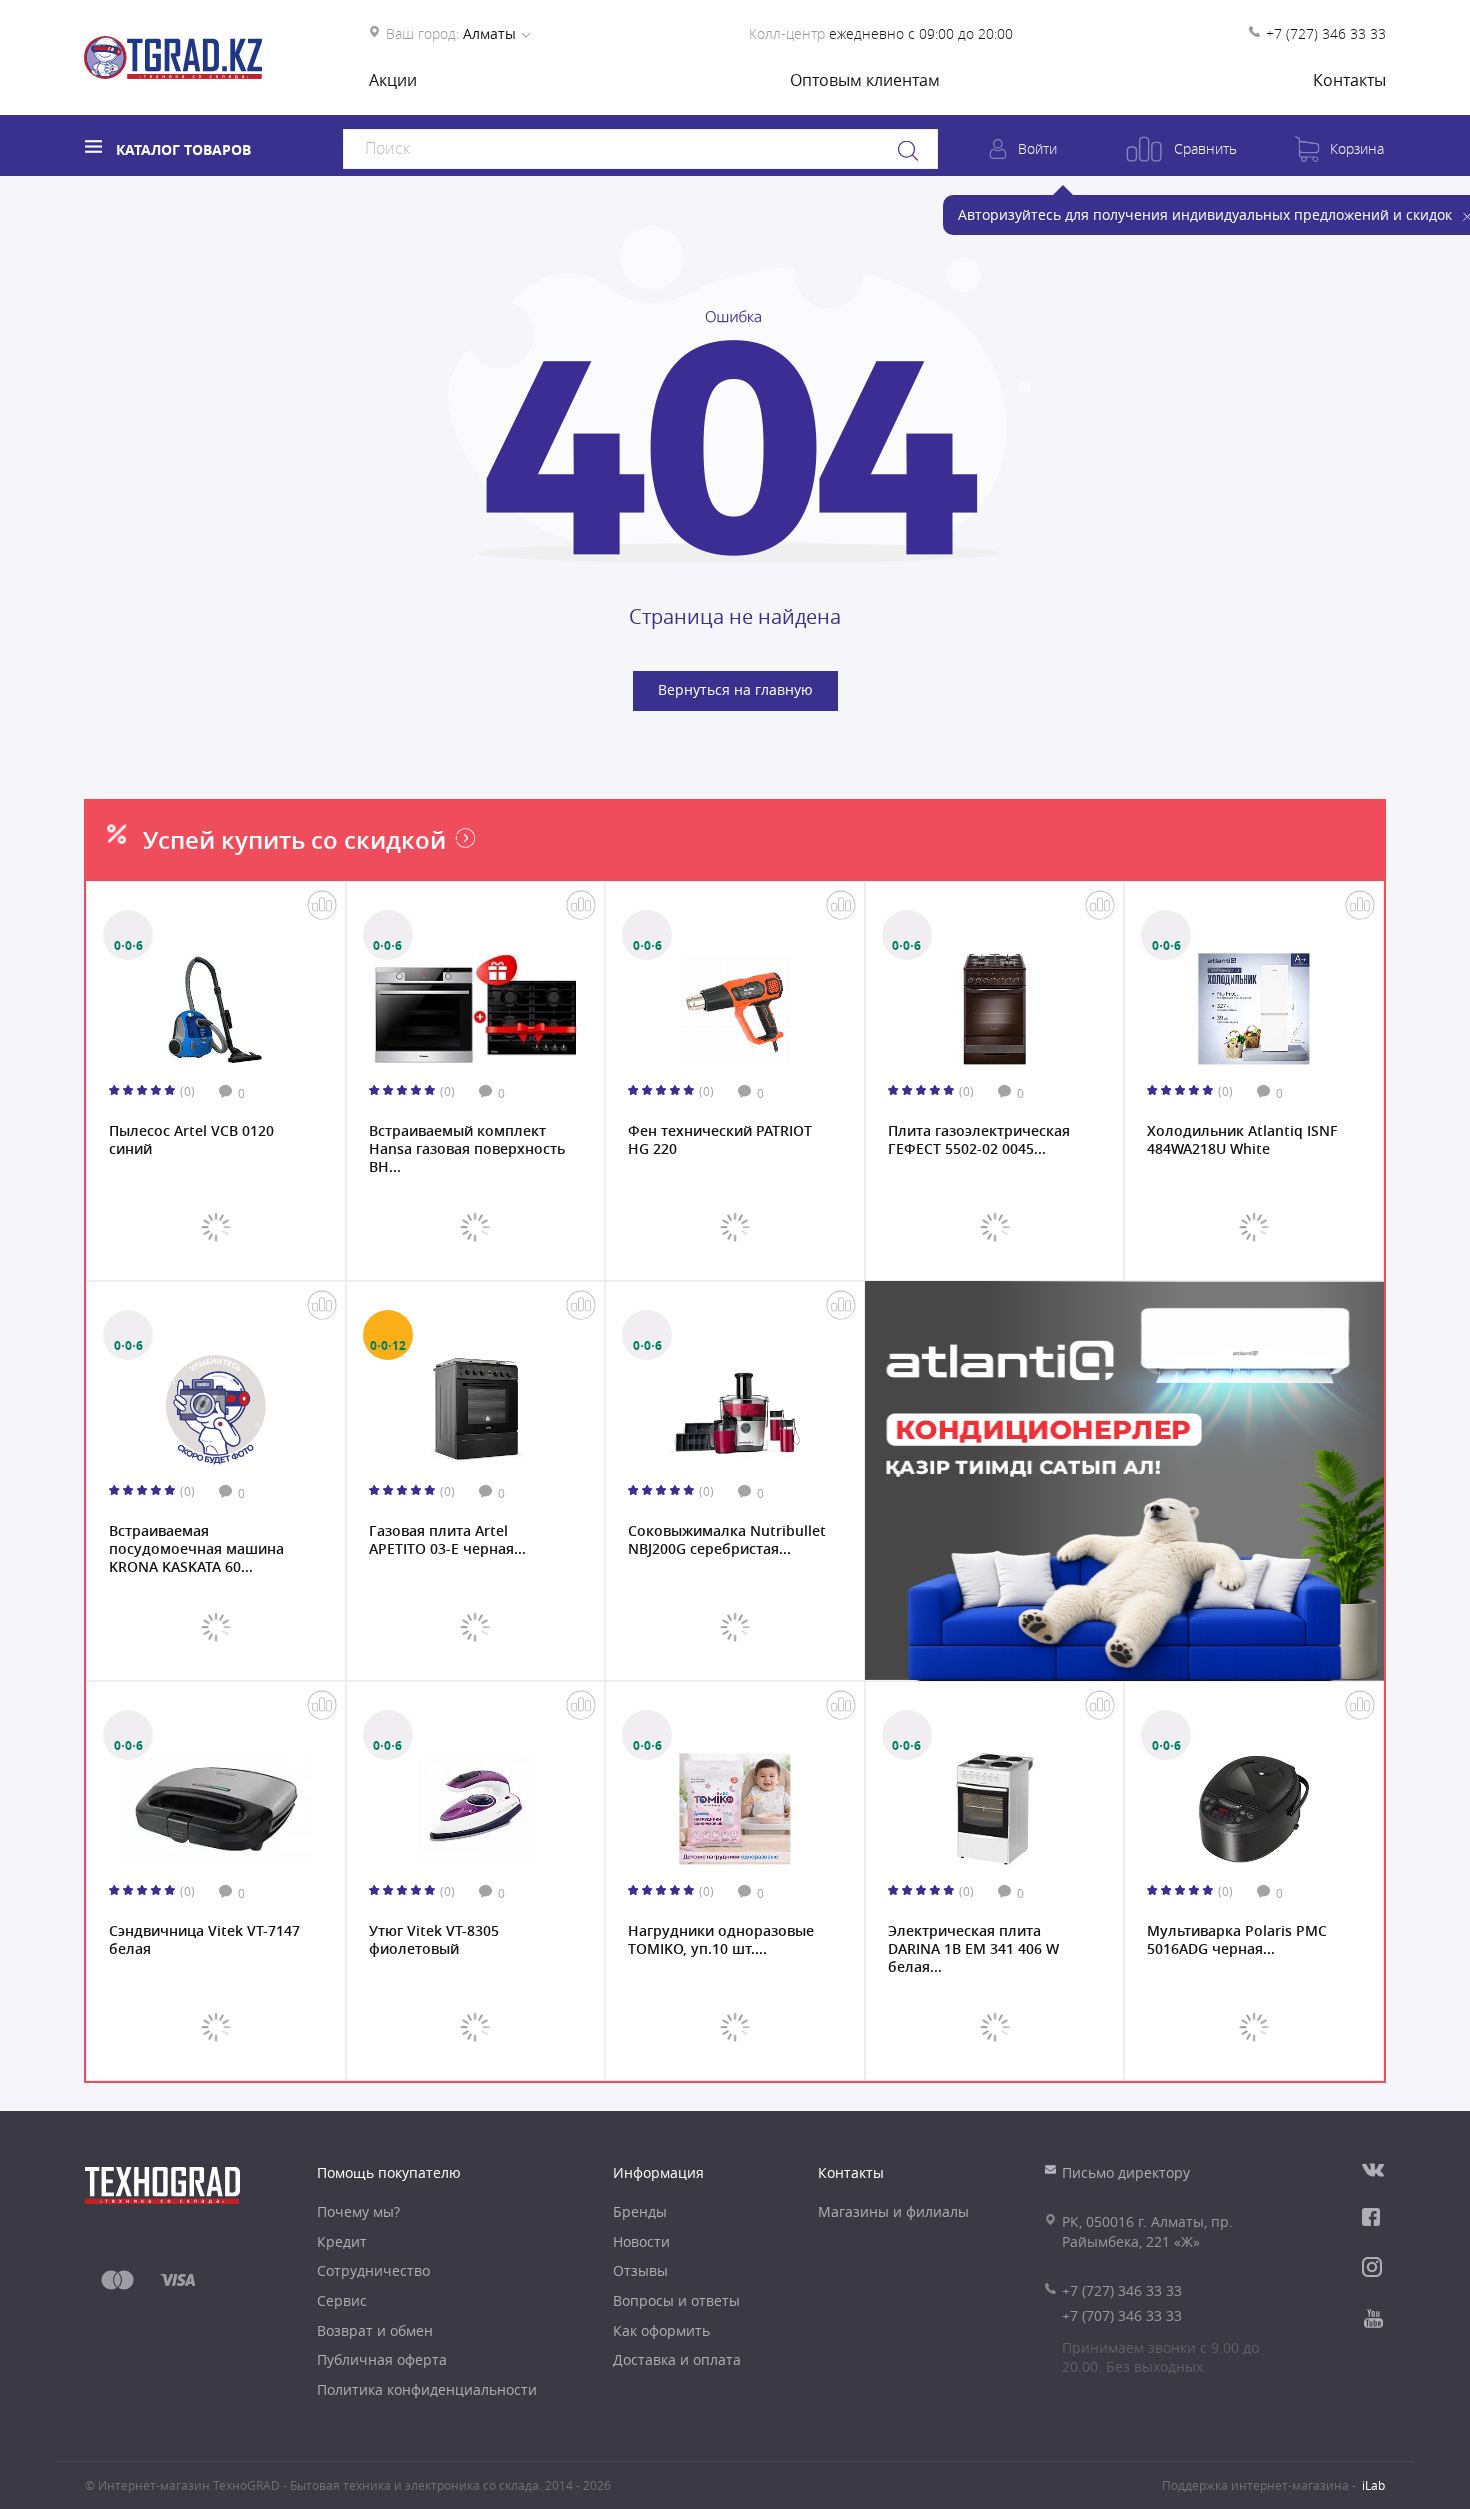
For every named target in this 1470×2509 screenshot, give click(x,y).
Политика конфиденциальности (427, 2389)
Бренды (640, 2211)
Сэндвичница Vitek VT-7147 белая (204, 1940)
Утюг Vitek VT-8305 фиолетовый (434, 1940)
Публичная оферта (382, 2359)
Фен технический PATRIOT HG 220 (720, 1140)
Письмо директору (1126, 2172)
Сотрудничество (373, 2270)
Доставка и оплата (677, 2359)
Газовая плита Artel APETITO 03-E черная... (447, 1540)
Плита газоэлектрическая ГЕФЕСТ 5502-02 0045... (979, 1140)
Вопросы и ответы (676, 2300)
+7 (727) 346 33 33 (1326, 33)
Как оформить (661, 2330)
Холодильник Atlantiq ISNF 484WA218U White (1242, 1140)
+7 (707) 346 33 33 (1122, 2315)
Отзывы (640, 2270)
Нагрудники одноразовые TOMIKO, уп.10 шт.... (721, 1940)
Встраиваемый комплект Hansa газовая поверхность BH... (467, 1147)
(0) (187, 1091)
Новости (641, 2241)
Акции (393, 80)
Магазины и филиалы (893, 2211)
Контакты (1349, 80)
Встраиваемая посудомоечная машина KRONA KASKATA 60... (196, 1547)
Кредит (342, 2241)
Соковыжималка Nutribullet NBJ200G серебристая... (727, 1540)
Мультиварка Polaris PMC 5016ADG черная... (1237, 1940)
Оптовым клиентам (865, 80)
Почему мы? (358, 2211)
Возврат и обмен (375, 2330)
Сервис (342, 2300)
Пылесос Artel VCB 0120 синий (191, 1140)
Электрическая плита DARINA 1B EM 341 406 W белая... (973, 1947)
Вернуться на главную (735, 689)
